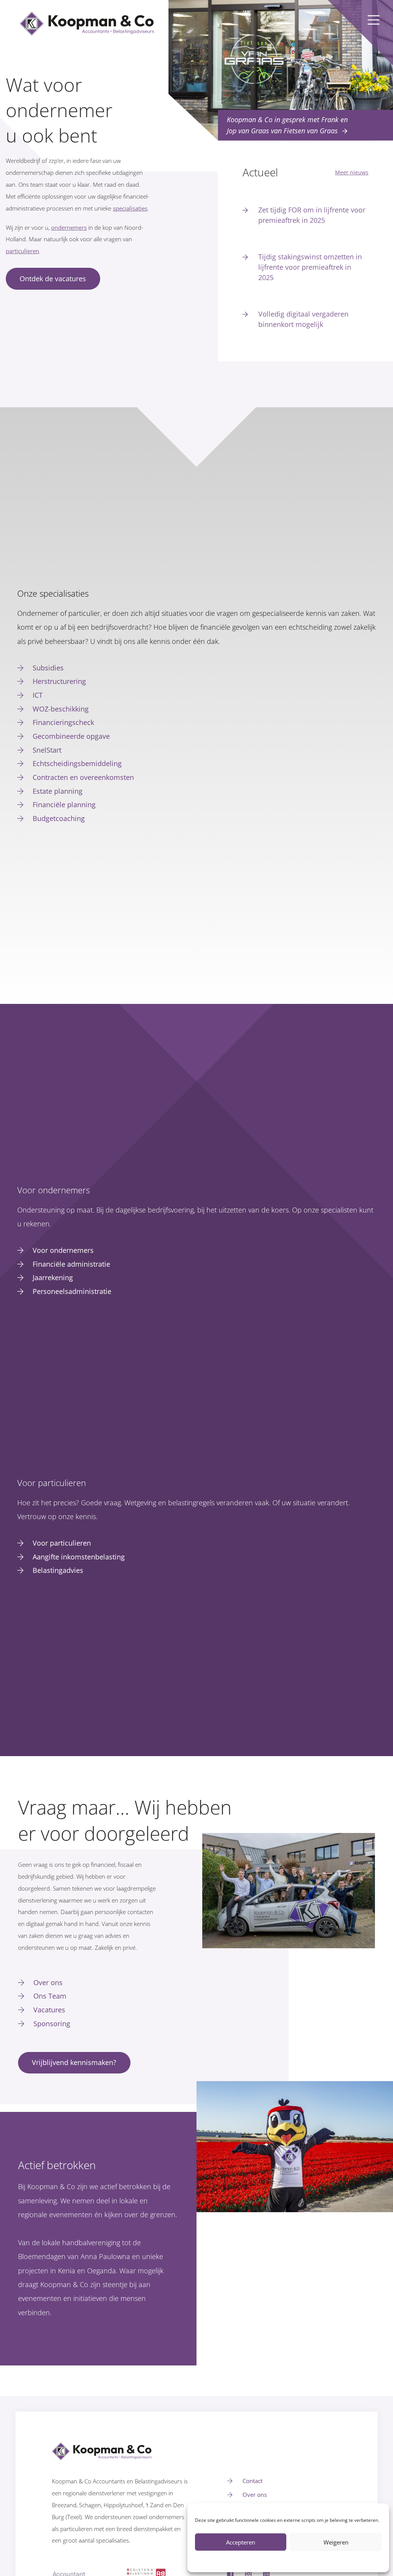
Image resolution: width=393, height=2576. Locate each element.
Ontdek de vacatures (53, 279)
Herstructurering (59, 681)
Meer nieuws (352, 172)
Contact (253, 2481)
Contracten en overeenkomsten (83, 777)
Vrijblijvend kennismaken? (74, 2062)
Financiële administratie (71, 1264)
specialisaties (130, 208)
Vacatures (49, 2010)
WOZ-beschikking (61, 709)
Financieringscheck (63, 722)
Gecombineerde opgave (71, 736)
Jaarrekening (53, 1277)
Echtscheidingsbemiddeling (77, 763)
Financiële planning (64, 804)
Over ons (48, 1982)
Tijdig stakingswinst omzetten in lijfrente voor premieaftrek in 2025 (310, 267)
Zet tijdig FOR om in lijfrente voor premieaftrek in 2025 (312, 215)
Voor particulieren (62, 1543)
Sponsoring (52, 2024)
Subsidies (48, 668)
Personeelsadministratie (72, 1291)
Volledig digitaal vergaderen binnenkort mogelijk (303, 319)
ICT (38, 695)
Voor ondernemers (63, 1250)
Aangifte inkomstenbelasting (79, 1557)
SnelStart (47, 750)
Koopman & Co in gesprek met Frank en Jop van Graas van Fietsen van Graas (287, 125)
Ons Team (50, 1996)
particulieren (22, 251)
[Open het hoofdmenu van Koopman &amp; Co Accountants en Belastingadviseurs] (374, 20)
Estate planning (58, 791)
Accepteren (241, 2542)
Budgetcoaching (59, 818)
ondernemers (69, 228)
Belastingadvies (58, 1570)
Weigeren (336, 2542)
